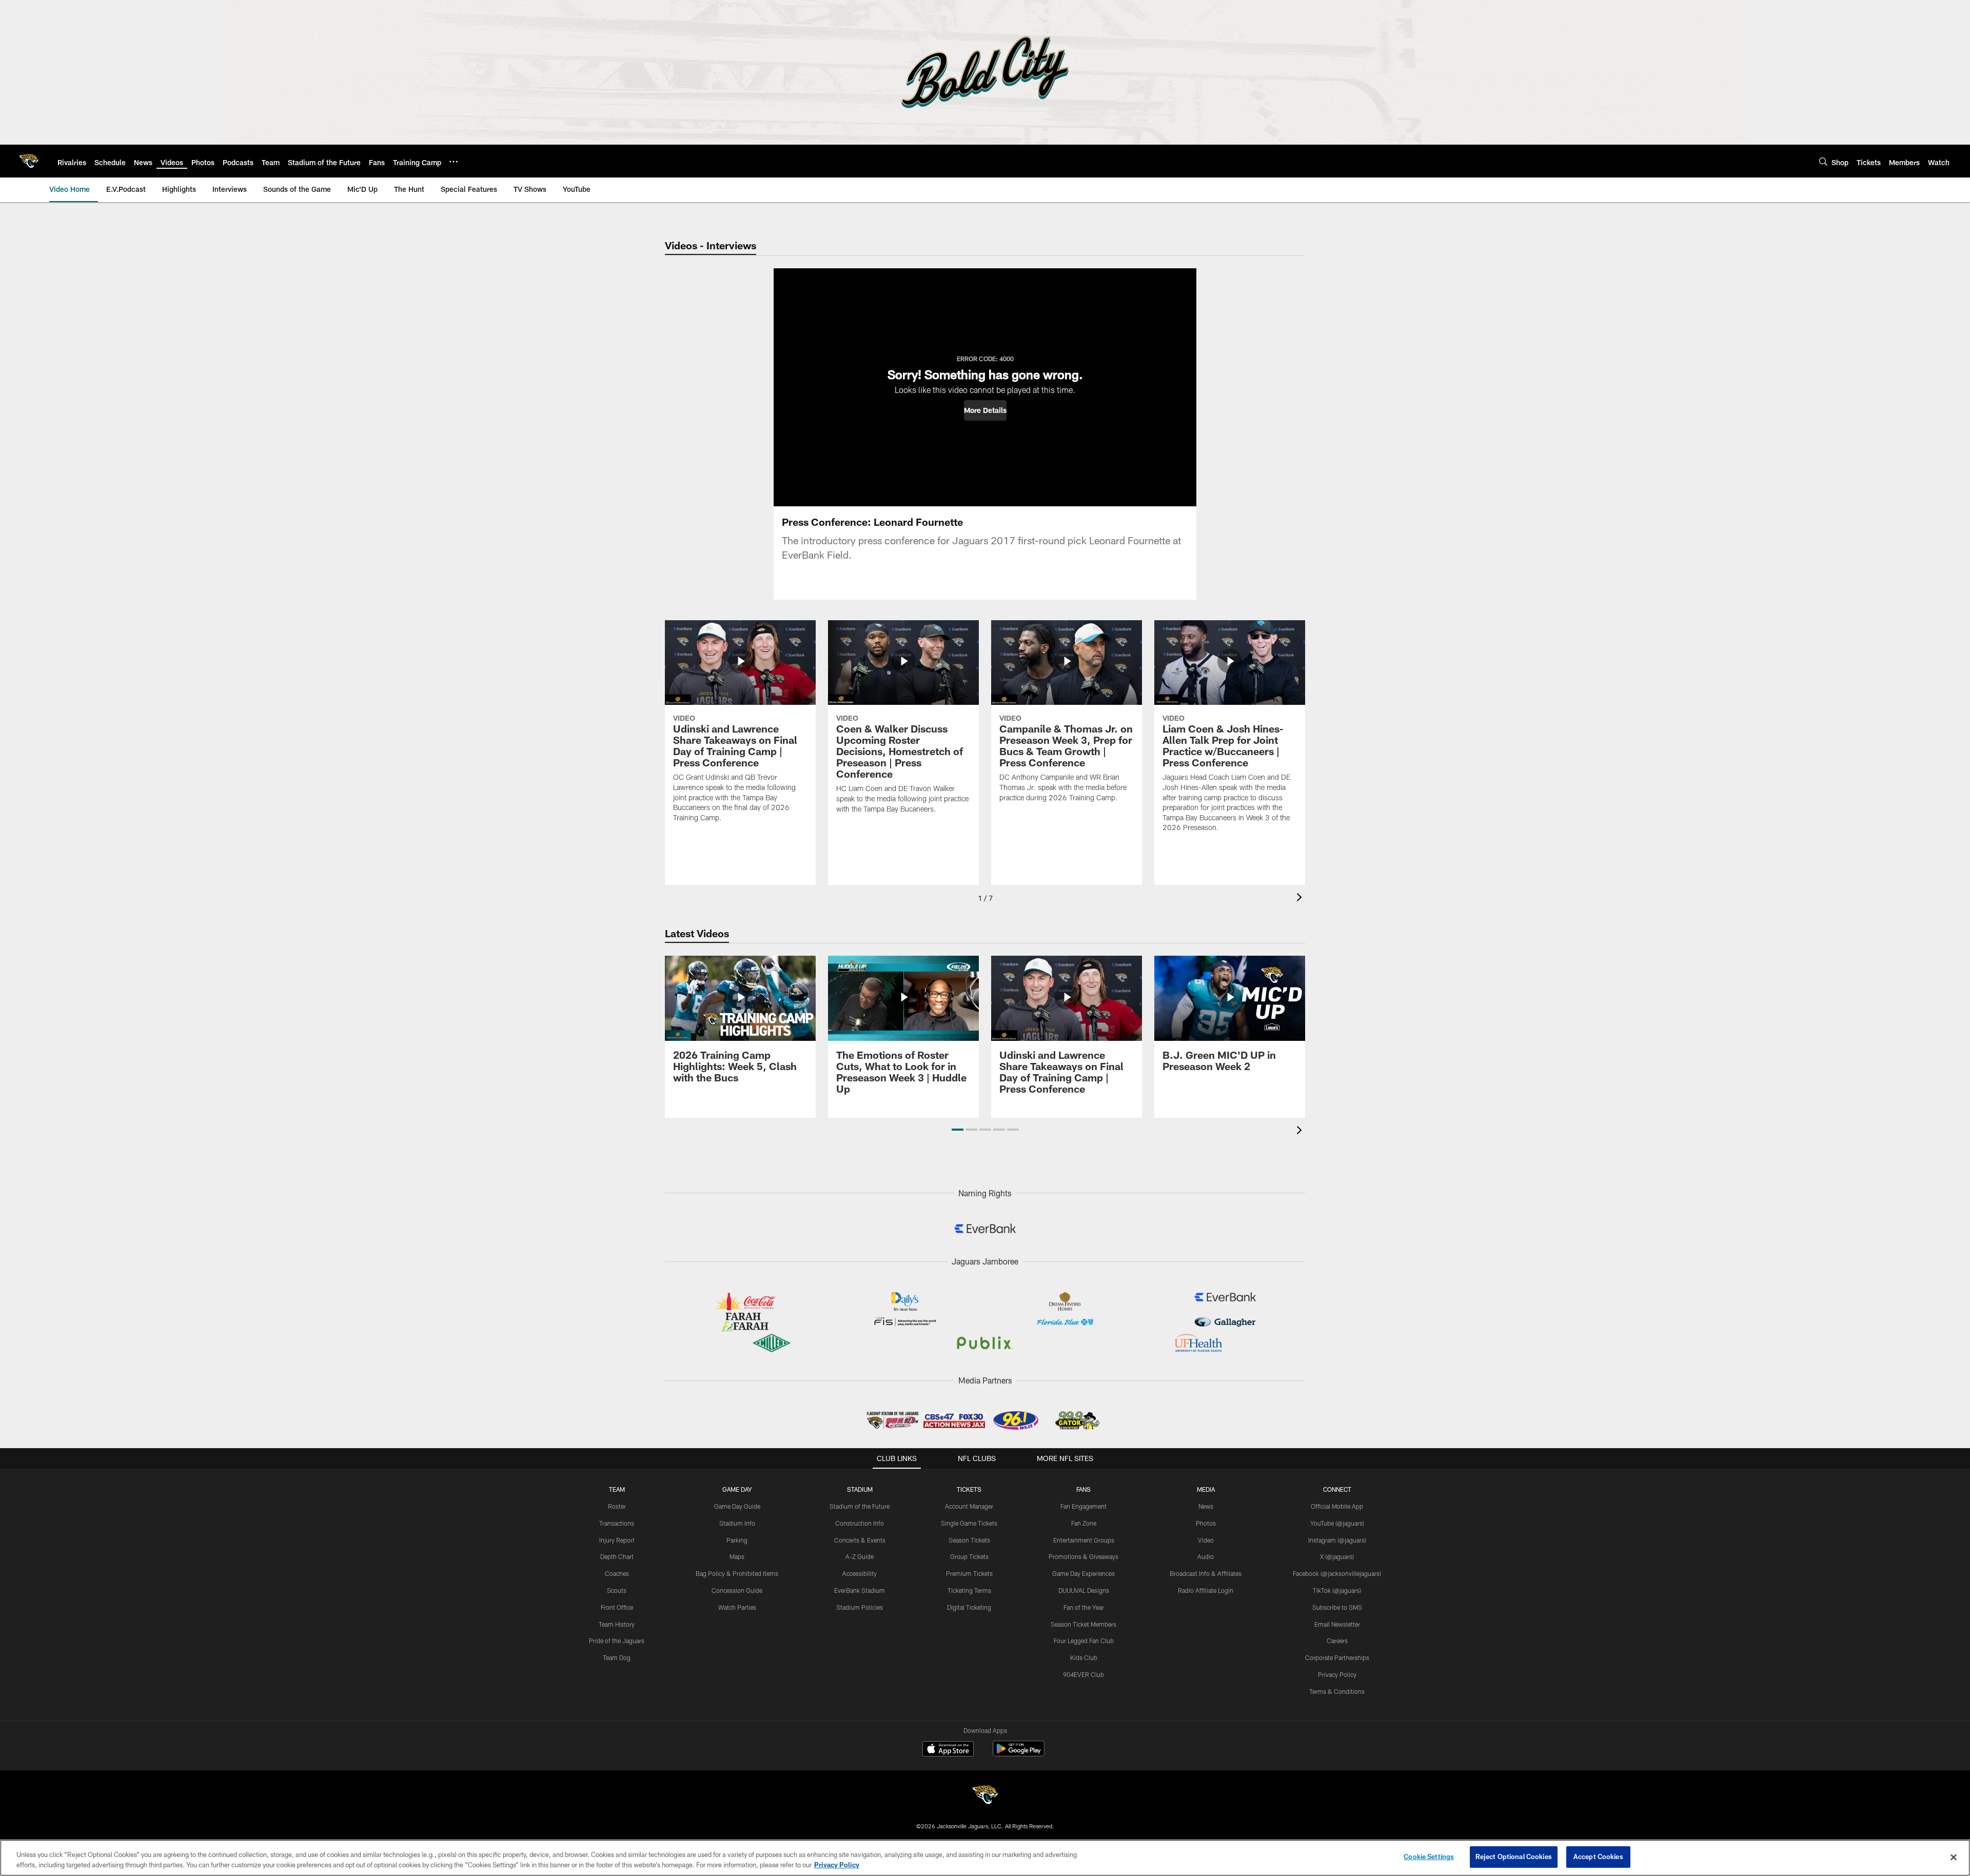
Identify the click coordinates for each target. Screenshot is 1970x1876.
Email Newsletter (1337, 1624)
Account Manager (969, 1506)
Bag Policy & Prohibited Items (737, 1573)
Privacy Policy (1337, 1674)
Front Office (617, 1607)
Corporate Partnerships (1337, 1657)
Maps (737, 1556)
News (1206, 1506)
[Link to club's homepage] (29, 161)
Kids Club (1084, 1657)
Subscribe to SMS (1337, 1607)
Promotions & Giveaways (1083, 1556)
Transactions (617, 1523)
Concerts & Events (860, 1540)
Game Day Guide (737, 1506)
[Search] (1823, 161)
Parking (737, 1540)
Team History (617, 1624)
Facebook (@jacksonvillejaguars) (1337, 1573)
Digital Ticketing (969, 1607)
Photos (1206, 1523)
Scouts (617, 1590)
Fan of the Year (1084, 1607)
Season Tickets (969, 1540)
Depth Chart (617, 1556)
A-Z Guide (860, 1556)
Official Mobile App (1337, 1506)
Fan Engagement (1083, 1506)
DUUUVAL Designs (1084, 1590)
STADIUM (860, 1489)
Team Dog (617, 1657)
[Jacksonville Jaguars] (985, 1796)
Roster (617, 1506)
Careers (1337, 1641)
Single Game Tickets (969, 1523)
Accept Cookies (1598, 1857)
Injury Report (617, 1540)
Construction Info (860, 1523)
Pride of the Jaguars (617, 1641)
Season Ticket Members (1083, 1624)
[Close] (1954, 1857)
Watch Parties (737, 1607)
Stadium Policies (860, 1607)
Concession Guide (737, 1590)
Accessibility (860, 1573)
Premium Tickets (969, 1573)
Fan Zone (1084, 1523)
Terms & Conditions (1337, 1691)
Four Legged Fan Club (1084, 1641)
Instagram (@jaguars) (1337, 1540)
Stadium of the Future (860, 1506)
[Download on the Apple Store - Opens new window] (948, 1750)
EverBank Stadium (860, 1590)
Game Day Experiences (1083, 1573)
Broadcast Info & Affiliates (1206, 1573)
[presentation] (1301, 898)
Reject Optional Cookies (1514, 1857)
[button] (985, 410)
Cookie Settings (1429, 1857)
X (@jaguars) (1337, 1556)
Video (1206, 1540)
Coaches (617, 1573)
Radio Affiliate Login (1206, 1590)
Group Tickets (969, 1556)
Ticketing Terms (969, 1590)
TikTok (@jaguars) (1337, 1590)
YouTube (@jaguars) (1337, 1523)
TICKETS (969, 1489)
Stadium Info (737, 1523)
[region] (985, 1858)
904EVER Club (1083, 1674)
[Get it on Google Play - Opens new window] (1019, 1754)
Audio (1206, 1556)
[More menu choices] (454, 162)
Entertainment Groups (1084, 1540)
